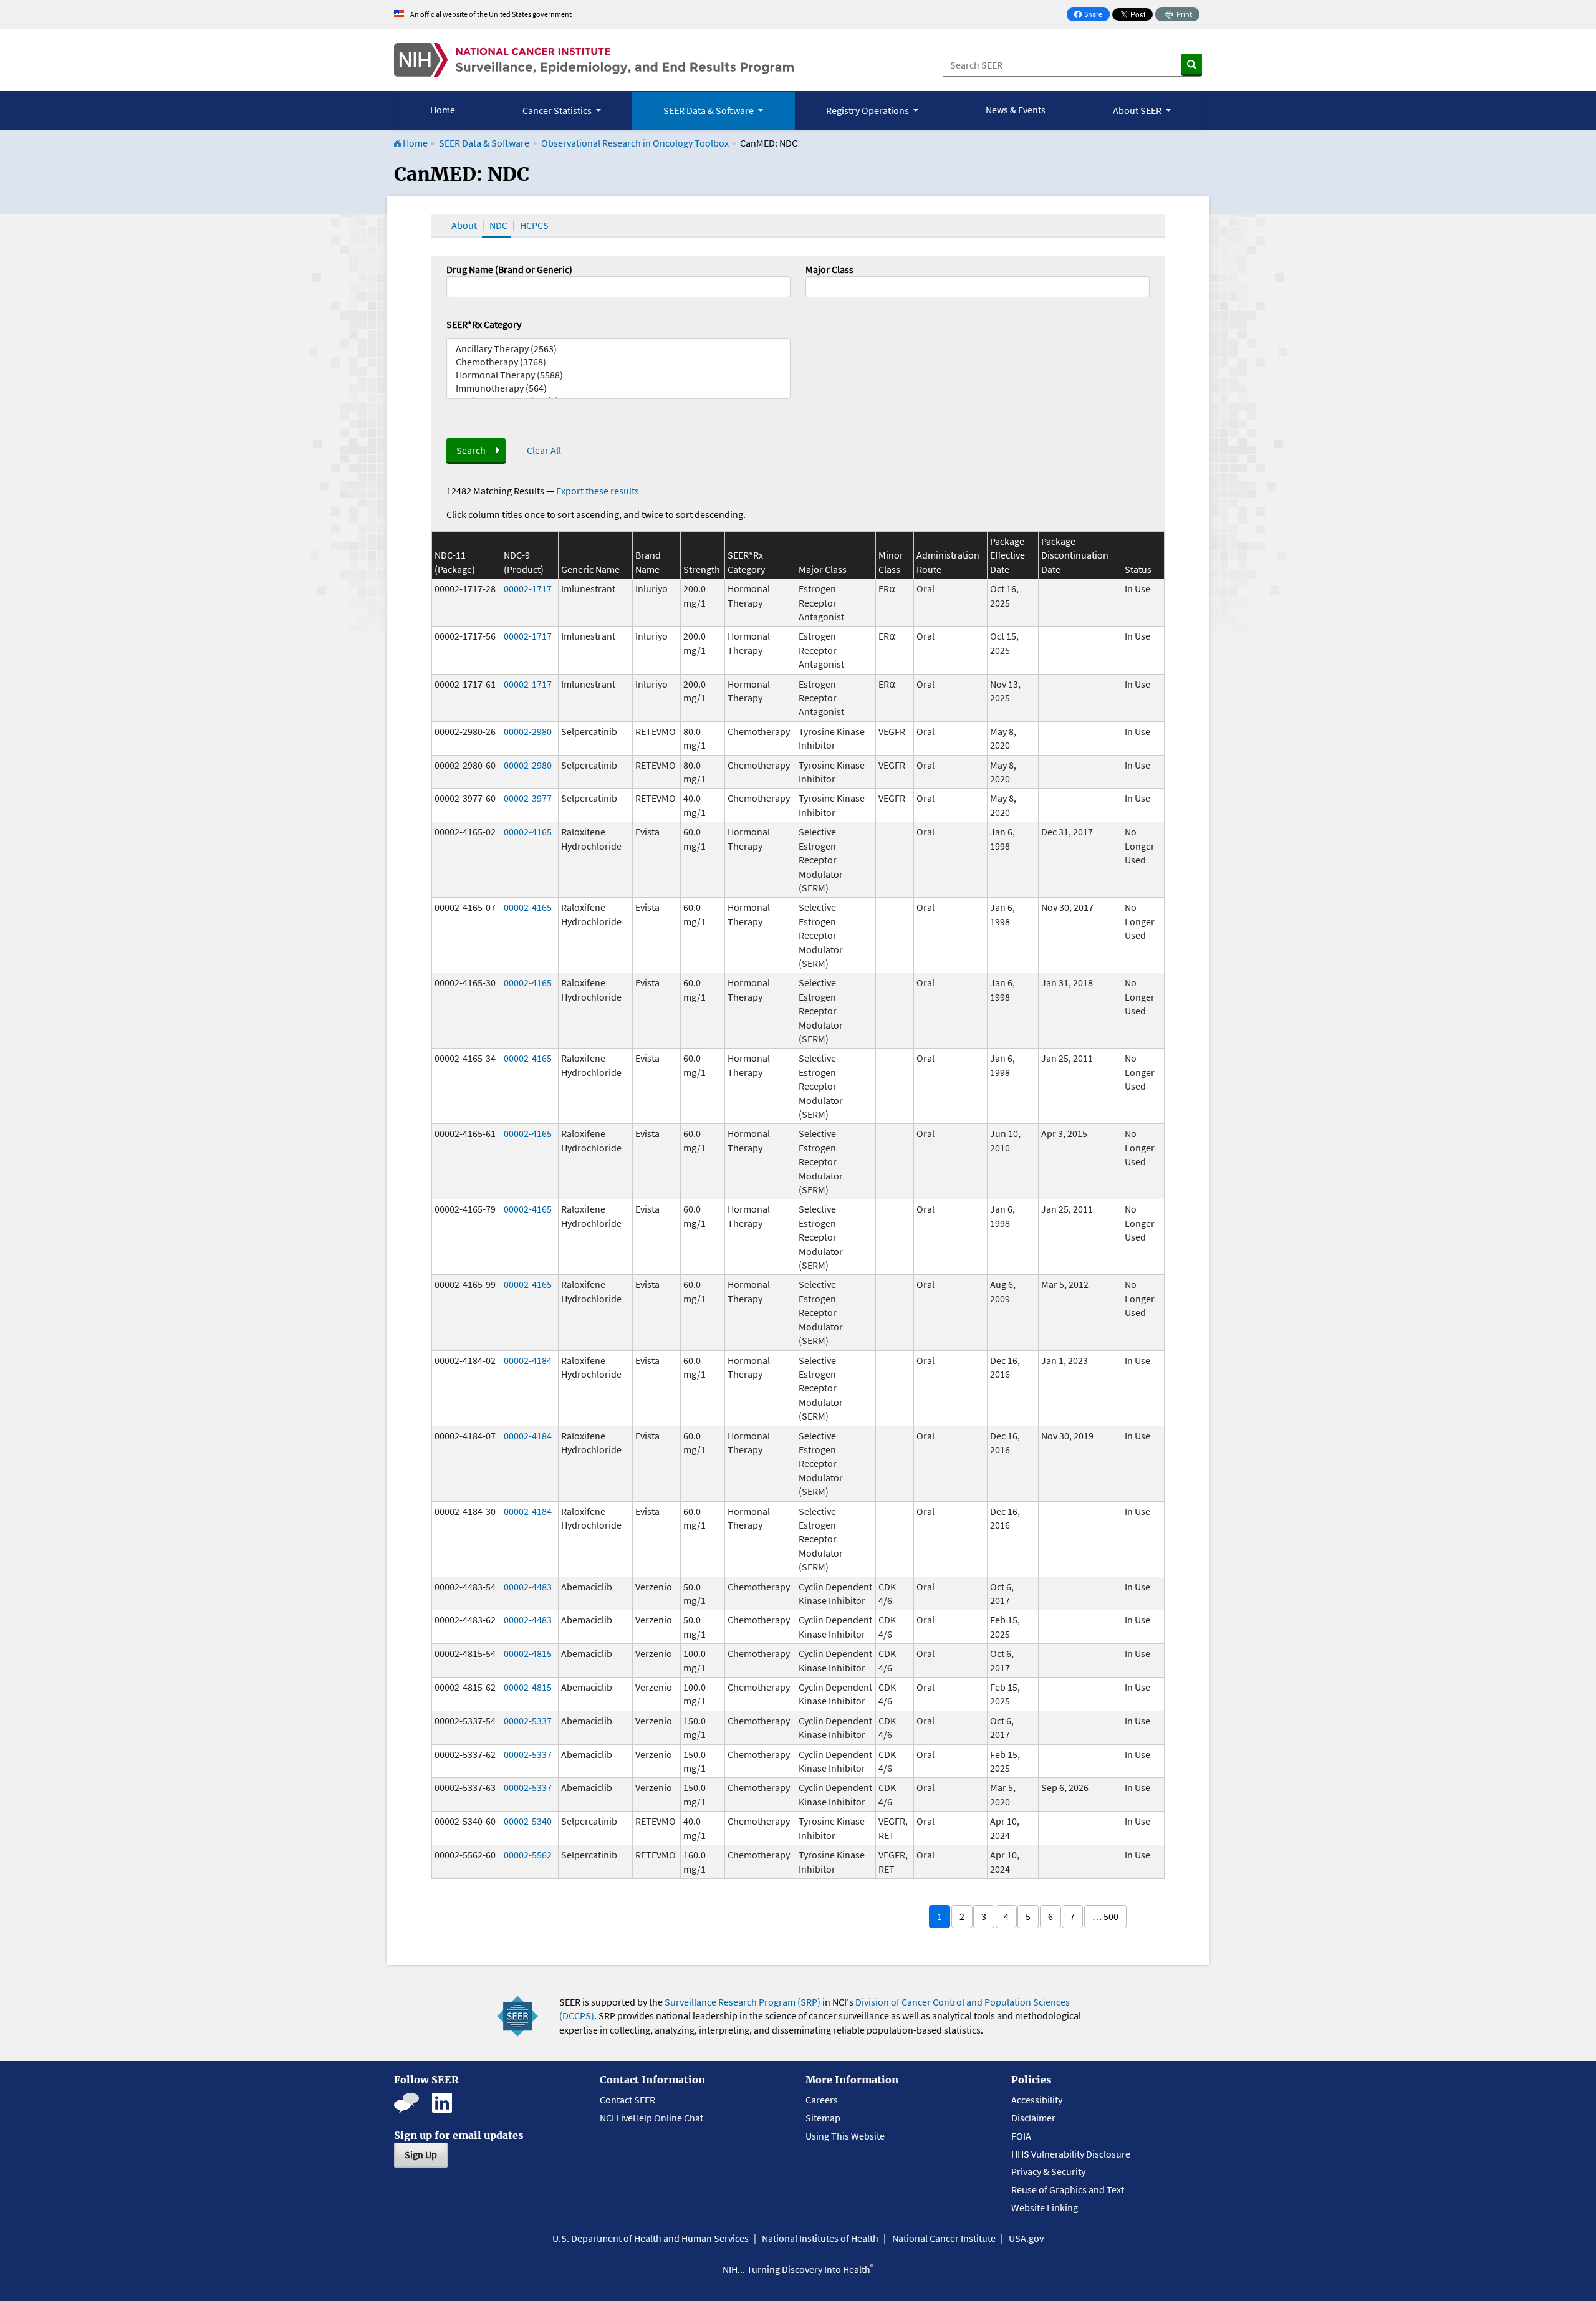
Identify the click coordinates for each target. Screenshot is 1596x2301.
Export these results (598, 491)
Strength (702, 569)
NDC (498, 225)
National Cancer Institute (944, 2238)
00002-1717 (528, 588)
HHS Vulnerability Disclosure (1071, 2154)
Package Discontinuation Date (1075, 555)
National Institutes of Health (820, 2238)
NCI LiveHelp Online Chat (651, 2118)
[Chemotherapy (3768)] (618, 362)
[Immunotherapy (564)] (618, 388)
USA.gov (1026, 2238)
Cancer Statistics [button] (558, 110)
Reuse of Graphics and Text (1068, 2189)
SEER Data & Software (484, 143)
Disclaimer (1033, 2118)
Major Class (829, 269)
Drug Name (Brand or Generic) (509, 269)
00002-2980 (528, 731)
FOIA (1021, 2136)
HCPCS (534, 225)
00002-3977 (528, 798)
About (464, 225)
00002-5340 (528, 1821)
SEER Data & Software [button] (709, 110)
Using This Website (845, 2136)
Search (471, 450)
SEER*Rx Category (484, 324)
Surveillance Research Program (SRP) (743, 2002)
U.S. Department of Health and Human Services (651, 2238)
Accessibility (1037, 2100)
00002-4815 (528, 1653)
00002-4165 (528, 832)
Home (443, 110)
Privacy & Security (1048, 2171)
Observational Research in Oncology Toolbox (635, 143)
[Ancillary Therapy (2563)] (618, 349)
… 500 (1105, 1916)
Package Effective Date (1007, 555)
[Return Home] (594, 60)
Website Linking (1045, 2207)
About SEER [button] (1138, 110)
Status (1138, 569)
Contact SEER (627, 2100)
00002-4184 (528, 1360)
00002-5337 (528, 1721)
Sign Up (421, 2154)
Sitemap (823, 2118)
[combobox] (978, 287)
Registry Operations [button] (868, 110)
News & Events (1016, 110)
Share (1092, 15)
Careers (822, 2100)
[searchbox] (813, 286)
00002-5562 (528, 1855)
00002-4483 (528, 1587)
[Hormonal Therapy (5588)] (618, 375)
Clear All (544, 450)
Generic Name (590, 569)
